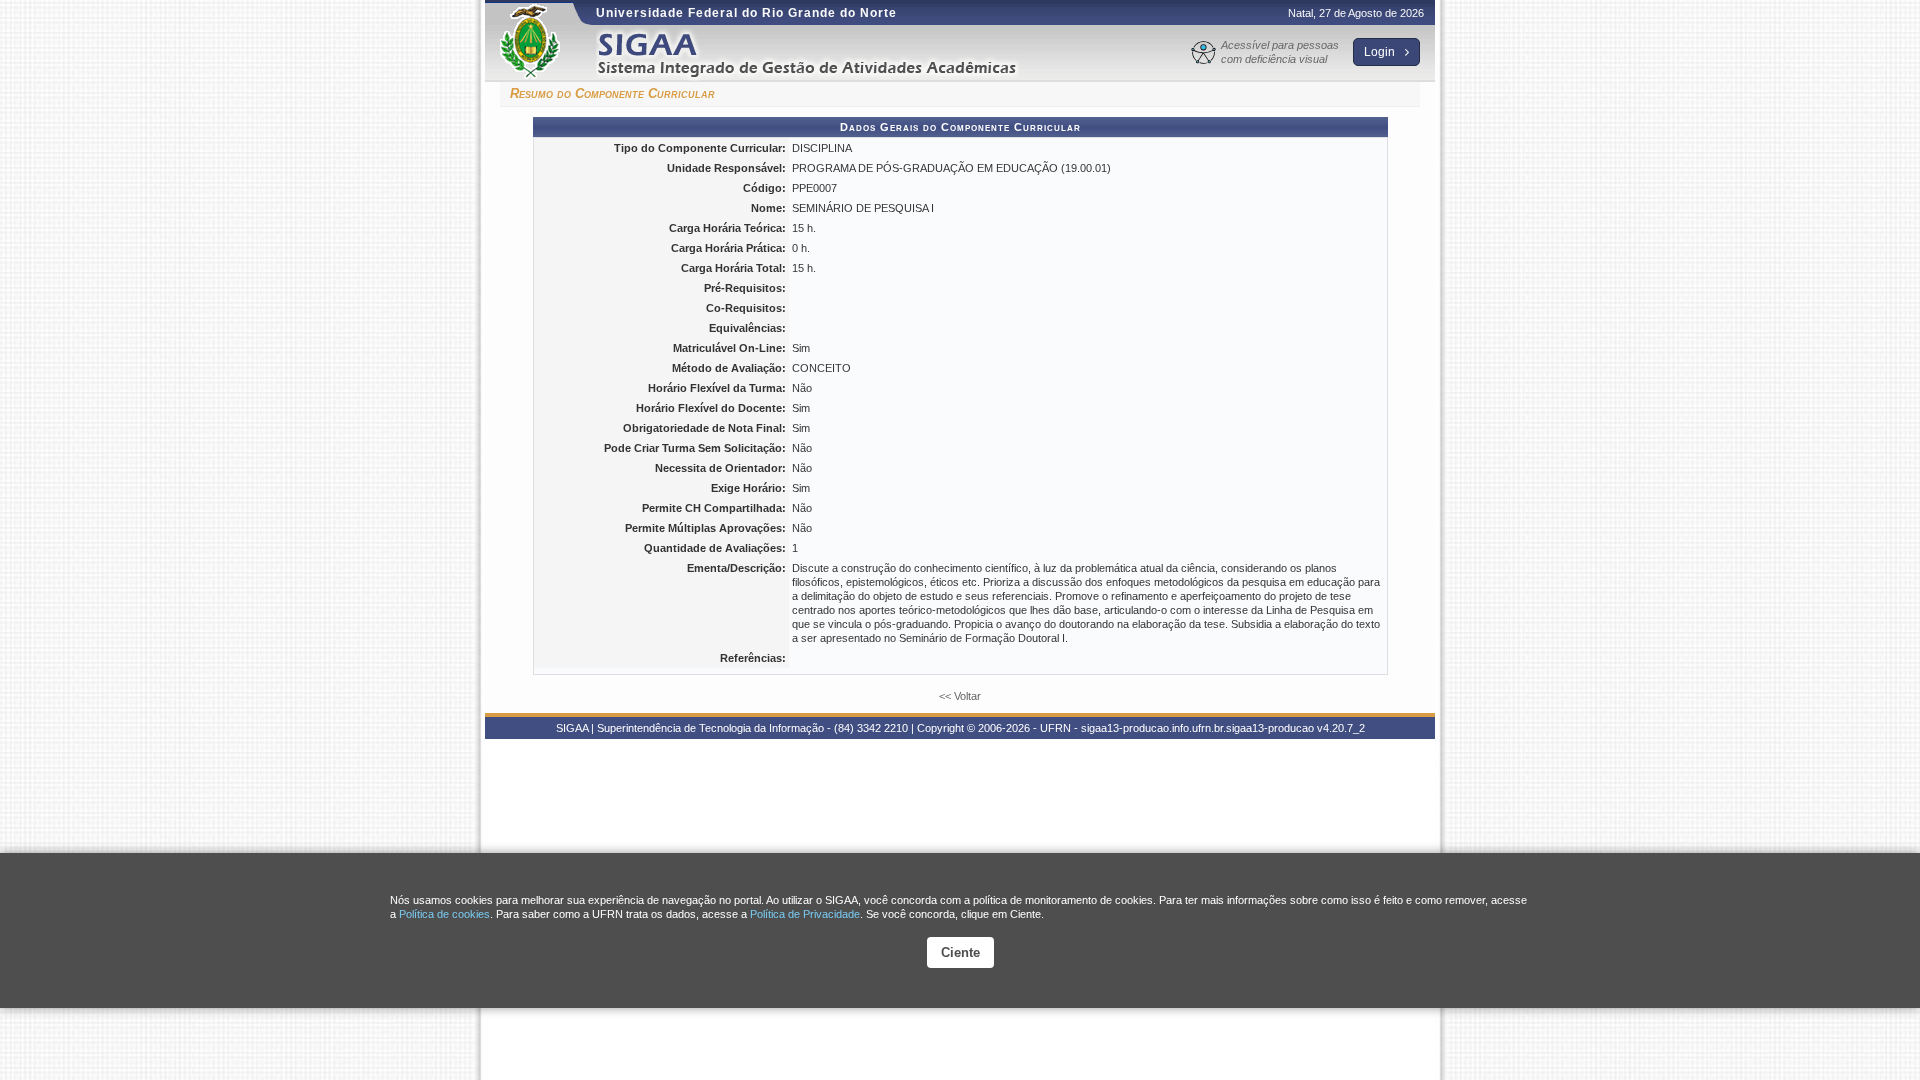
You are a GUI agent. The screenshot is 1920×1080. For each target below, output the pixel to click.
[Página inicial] (821, 53)
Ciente (960, 952)
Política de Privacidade (805, 914)
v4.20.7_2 (1341, 728)
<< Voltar (960, 696)
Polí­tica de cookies (444, 914)
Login (1381, 52)
